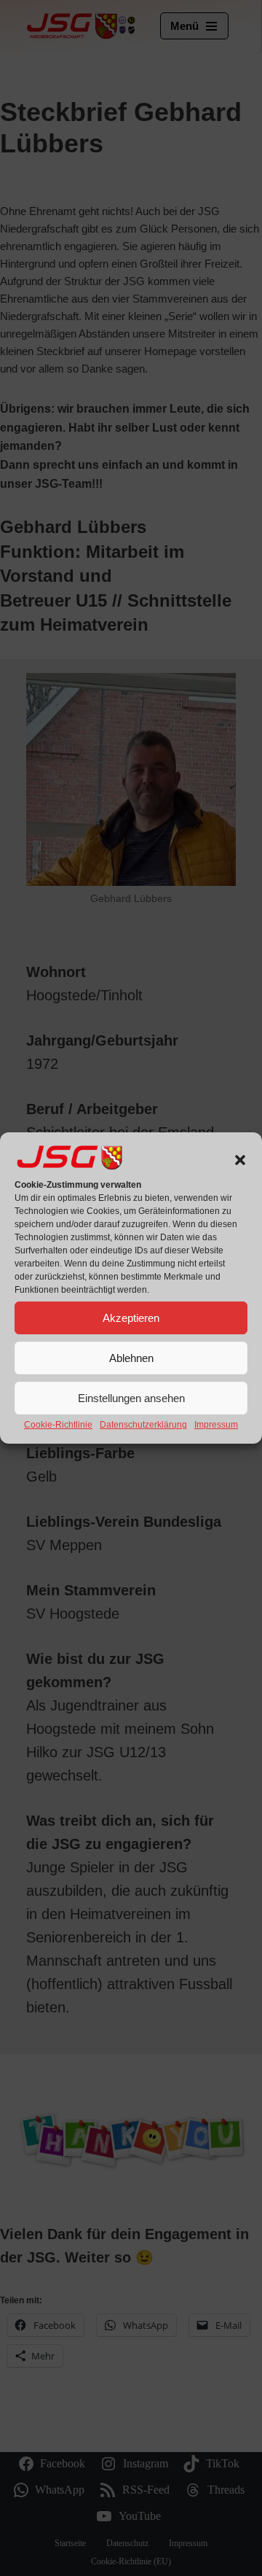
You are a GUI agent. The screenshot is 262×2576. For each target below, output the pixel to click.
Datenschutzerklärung (143, 1425)
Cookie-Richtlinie (58, 1425)
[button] (240, 1160)
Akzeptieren (131, 1318)
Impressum (216, 1425)
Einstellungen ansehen (131, 1398)
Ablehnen (131, 1358)
